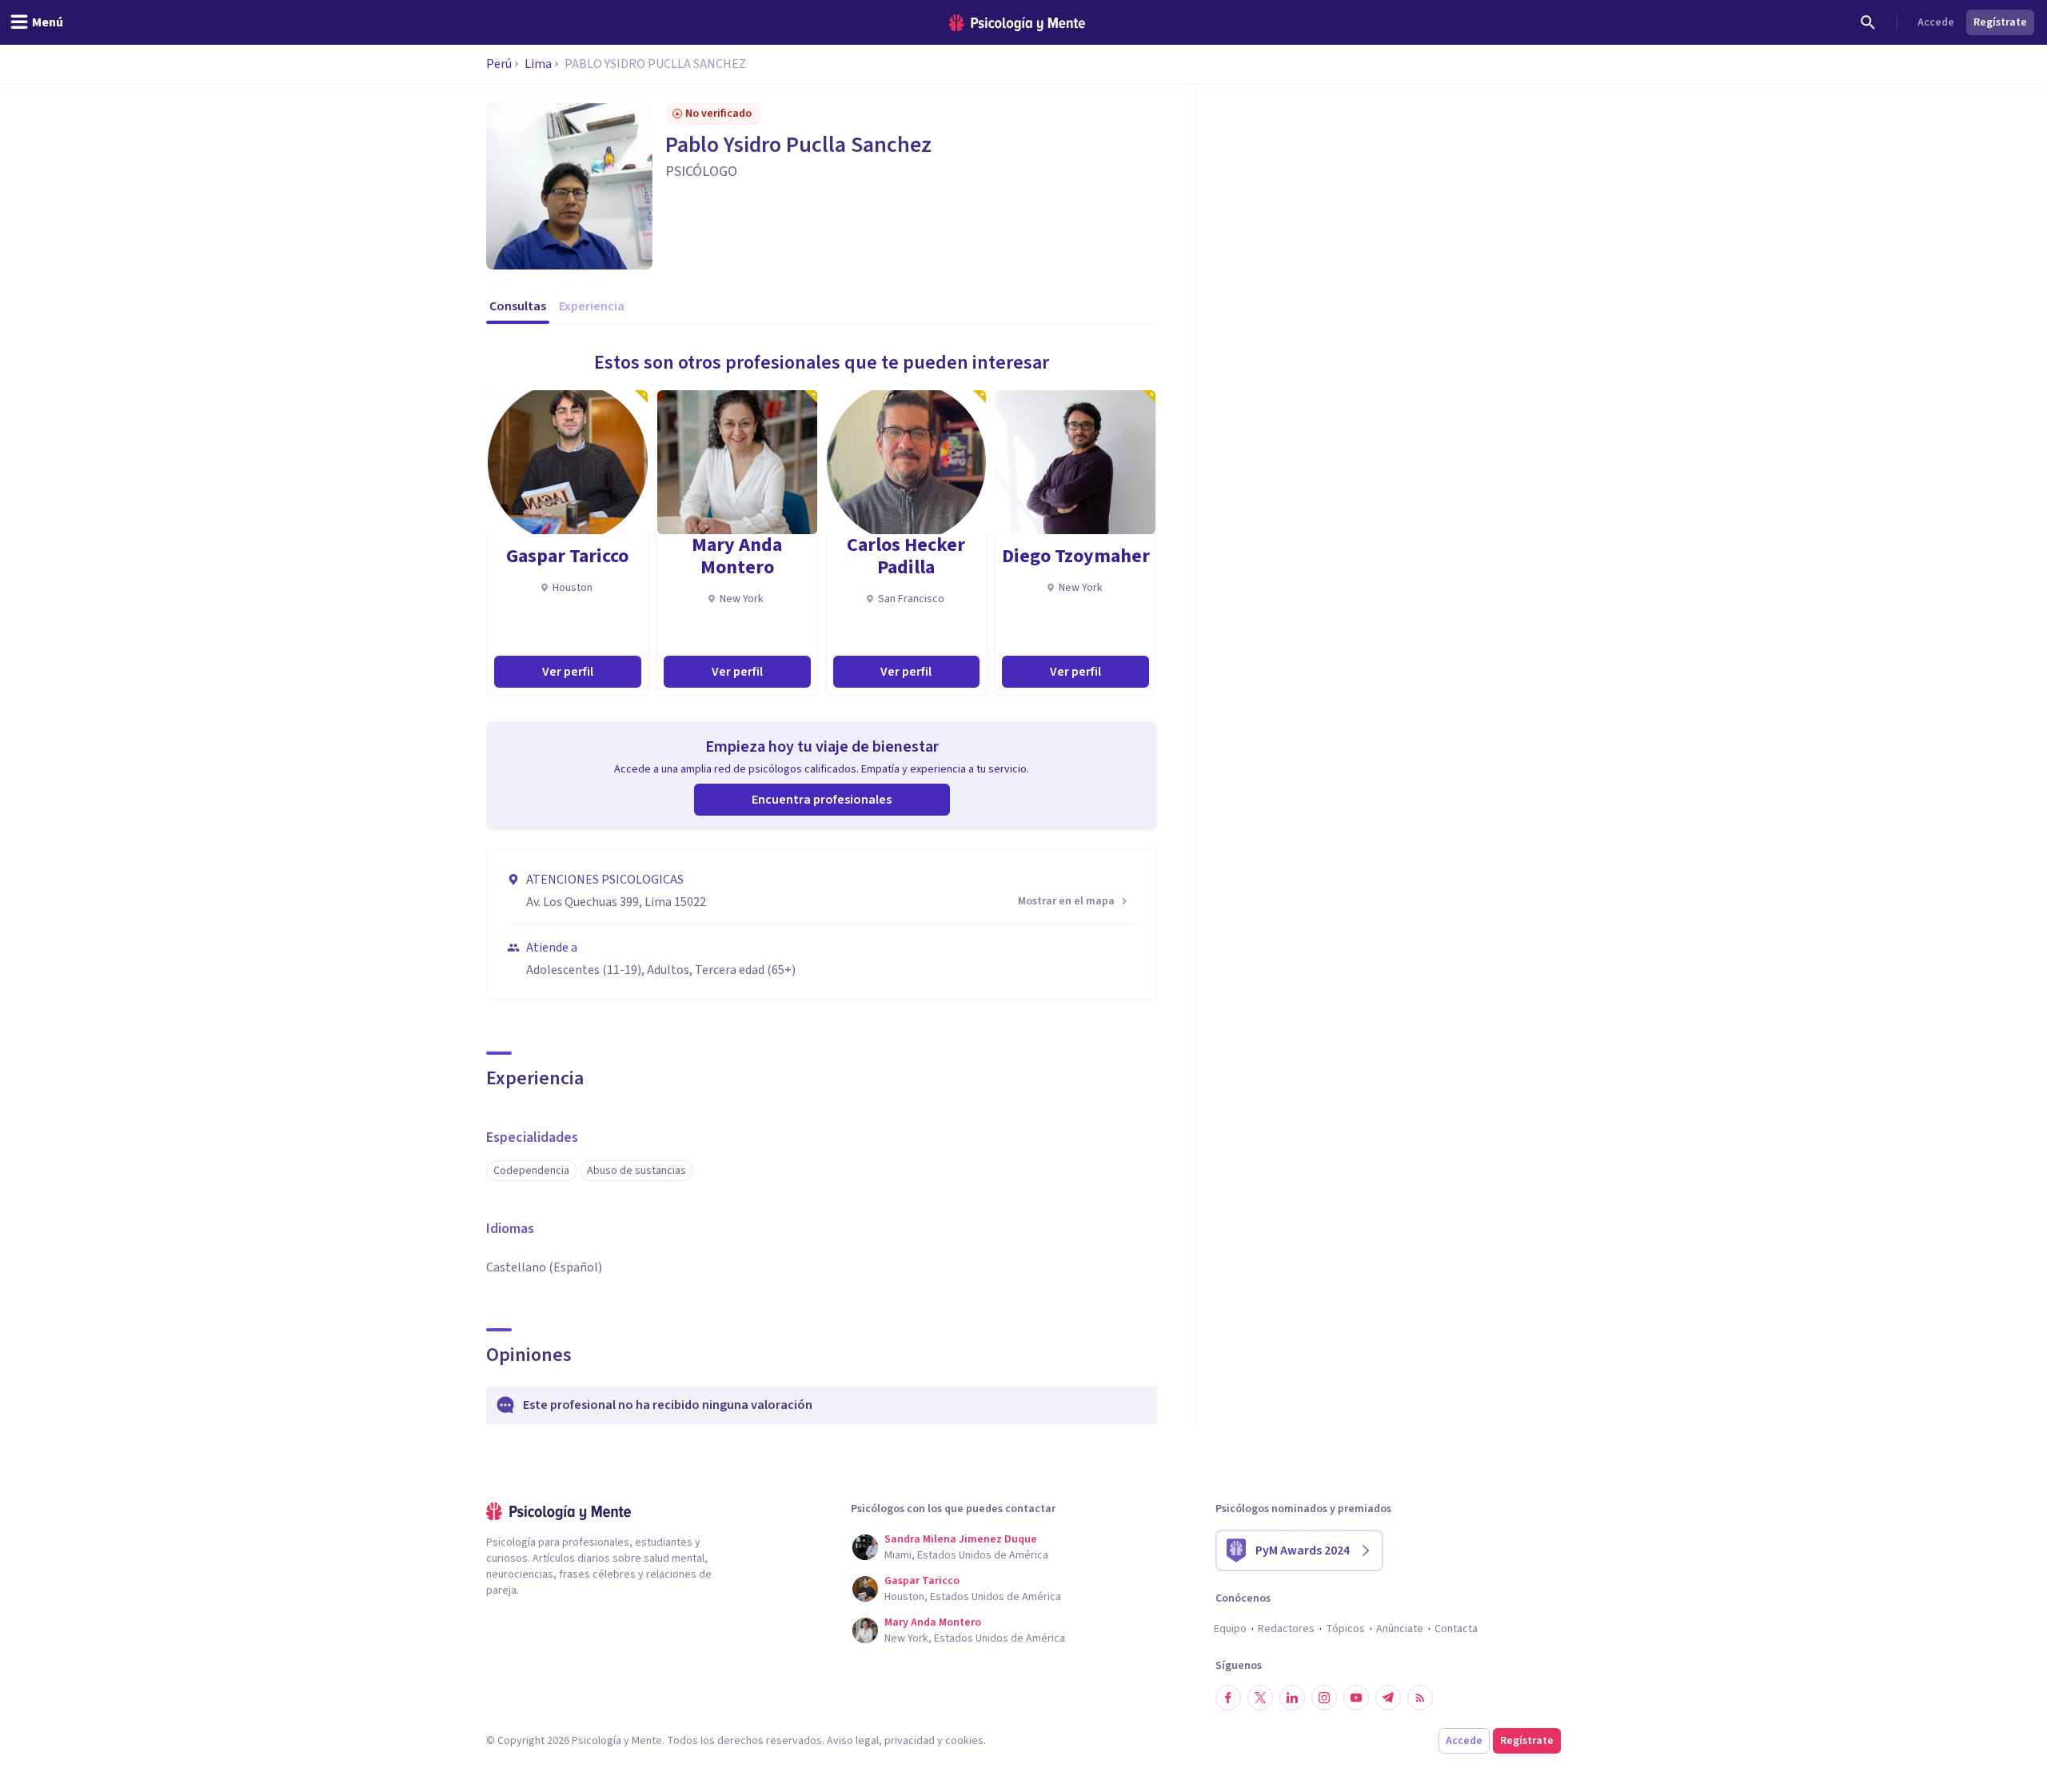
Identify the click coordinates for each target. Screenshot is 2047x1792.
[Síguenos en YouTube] (1356, 1698)
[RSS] (1420, 1698)
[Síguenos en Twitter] (1260, 1698)
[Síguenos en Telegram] (1388, 1698)
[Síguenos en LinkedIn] (1292, 1698)
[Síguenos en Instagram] (1324, 1698)
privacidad (910, 1741)
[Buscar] (1868, 22)
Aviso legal (853, 1741)
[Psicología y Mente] (1017, 23)
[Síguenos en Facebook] (1228, 1698)
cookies (964, 1741)
